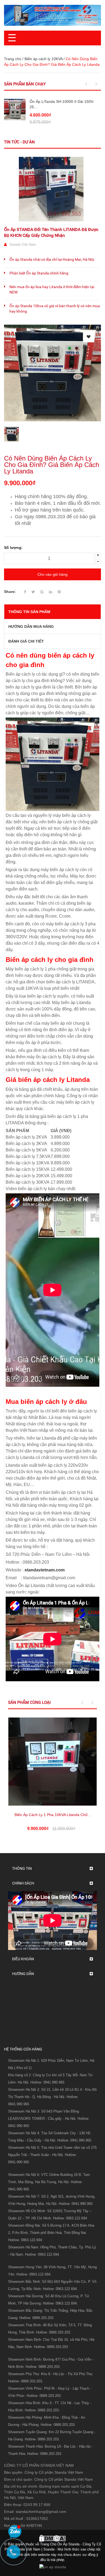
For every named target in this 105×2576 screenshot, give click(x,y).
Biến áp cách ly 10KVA (43, 59)
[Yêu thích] (89, 336)
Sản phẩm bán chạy (25, 84)
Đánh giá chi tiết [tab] (26, 641)
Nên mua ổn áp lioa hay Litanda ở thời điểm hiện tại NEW (52, 289)
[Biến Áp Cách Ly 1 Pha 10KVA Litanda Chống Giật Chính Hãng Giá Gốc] (52, 1762)
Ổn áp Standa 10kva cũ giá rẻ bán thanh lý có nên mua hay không (55, 309)
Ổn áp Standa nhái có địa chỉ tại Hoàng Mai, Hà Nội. (52, 259)
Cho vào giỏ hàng (52, 574)
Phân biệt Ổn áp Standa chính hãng (39, 273)
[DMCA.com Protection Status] (52, 2538)
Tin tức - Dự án (19, 142)
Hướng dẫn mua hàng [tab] (31, 626)
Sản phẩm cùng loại (29, 1702)
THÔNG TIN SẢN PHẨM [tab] (29, 612)
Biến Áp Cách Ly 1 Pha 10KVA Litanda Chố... (53, 1815)
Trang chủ (13, 59)
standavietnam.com (45, 1570)
